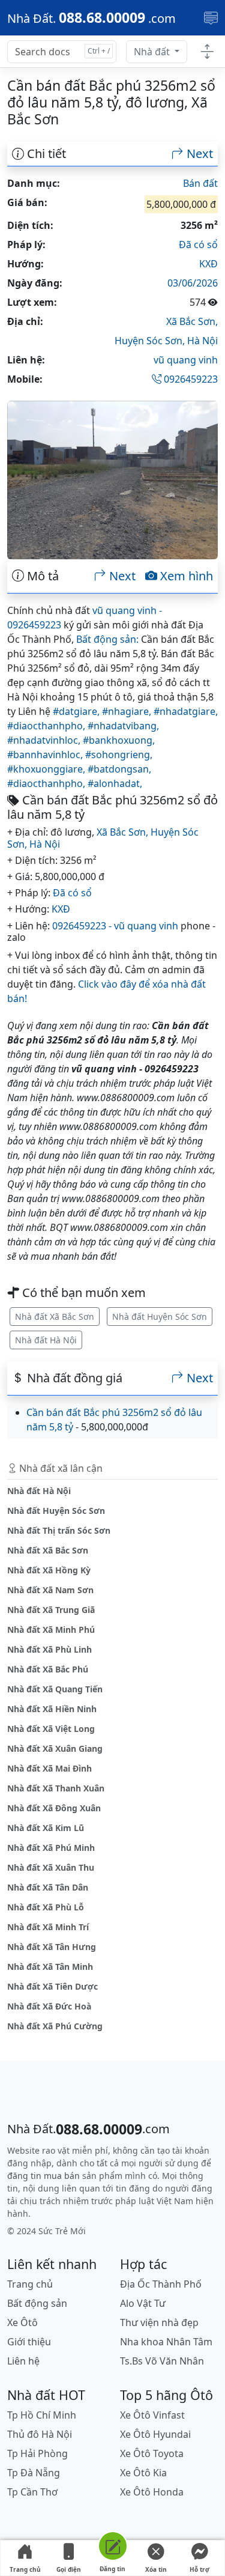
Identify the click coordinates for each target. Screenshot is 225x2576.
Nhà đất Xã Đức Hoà (49, 2006)
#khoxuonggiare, (47, 769)
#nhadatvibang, (123, 726)
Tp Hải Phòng (37, 2453)
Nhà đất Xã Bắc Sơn (55, 1317)
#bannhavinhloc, (46, 755)
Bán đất (200, 183)
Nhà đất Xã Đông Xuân (54, 1808)
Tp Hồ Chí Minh (42, 2415)
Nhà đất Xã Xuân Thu (51, 1867)
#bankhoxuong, (119, 740)
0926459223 (190, 379)
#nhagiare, (128, 711)
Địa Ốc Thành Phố (161, 2284)
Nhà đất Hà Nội (46, 1340)
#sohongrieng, (119, 755)
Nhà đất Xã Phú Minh (51, 1848)
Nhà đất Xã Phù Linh (49, 1649)
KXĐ (208, 264)
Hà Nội (202, 341)
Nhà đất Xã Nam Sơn (50, 1590)
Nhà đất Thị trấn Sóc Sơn (59, 1530)
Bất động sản (37, 2303)
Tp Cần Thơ (32, 2492)
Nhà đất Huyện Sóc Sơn (160, 1317)
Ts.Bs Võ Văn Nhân (162, 2361)
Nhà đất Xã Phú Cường (55, 2026)
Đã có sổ (198, 245)
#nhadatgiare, (186, 711)
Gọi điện (69, 2569)
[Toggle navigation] (211, 18)
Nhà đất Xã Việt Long (51, 1729)
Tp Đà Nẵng (34, 2473)
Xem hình (185, 576)
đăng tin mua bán (43, 2176)
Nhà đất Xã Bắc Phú (48, 1669)
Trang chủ (25, 2569)
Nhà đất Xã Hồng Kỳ (49, 1570)
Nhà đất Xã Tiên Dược (52, 1986)
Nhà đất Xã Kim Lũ (46, 1828)
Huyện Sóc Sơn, (151, 341)
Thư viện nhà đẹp (159, 2322)
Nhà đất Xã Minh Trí (48, 1927)
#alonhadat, (115, 783)
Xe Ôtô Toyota (152, 2453)
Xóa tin (156, 2569)
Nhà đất (153, 52)
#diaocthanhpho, (47, 726)
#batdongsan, (119, 769)
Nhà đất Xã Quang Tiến (55, 1689)
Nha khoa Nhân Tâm (166, 2342)
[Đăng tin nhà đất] (112, 2548)
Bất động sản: (107, 639)
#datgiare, (77, 711)
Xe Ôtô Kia (143, 2473)
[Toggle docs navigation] (207, 52)
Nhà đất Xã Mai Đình (49, 1768)
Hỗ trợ (199, 2569)
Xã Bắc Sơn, (192, 321)
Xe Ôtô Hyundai (155, 2434)
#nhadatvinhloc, (45, 740)
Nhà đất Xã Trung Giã (51, 1610)
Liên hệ (23, 2361)
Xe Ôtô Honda (152, 2492)
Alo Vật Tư (143, 2303)
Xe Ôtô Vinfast (152, 2415)
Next (198, 154)
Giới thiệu (29, 2342)
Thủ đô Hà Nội (40, 2434)
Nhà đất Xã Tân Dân (48, 1887)
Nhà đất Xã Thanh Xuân (56, 1788)
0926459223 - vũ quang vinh (115, 926)
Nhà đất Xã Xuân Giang (55, 1748)
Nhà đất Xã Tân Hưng (52, 1947)
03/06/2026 (193, 283)
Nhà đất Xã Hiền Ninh (52, 1709)
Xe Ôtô (22, 2322)
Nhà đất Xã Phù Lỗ (46, 1907)
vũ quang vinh (186, 360)
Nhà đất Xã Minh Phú (51, 1630)
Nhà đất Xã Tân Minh (50, 1967)
